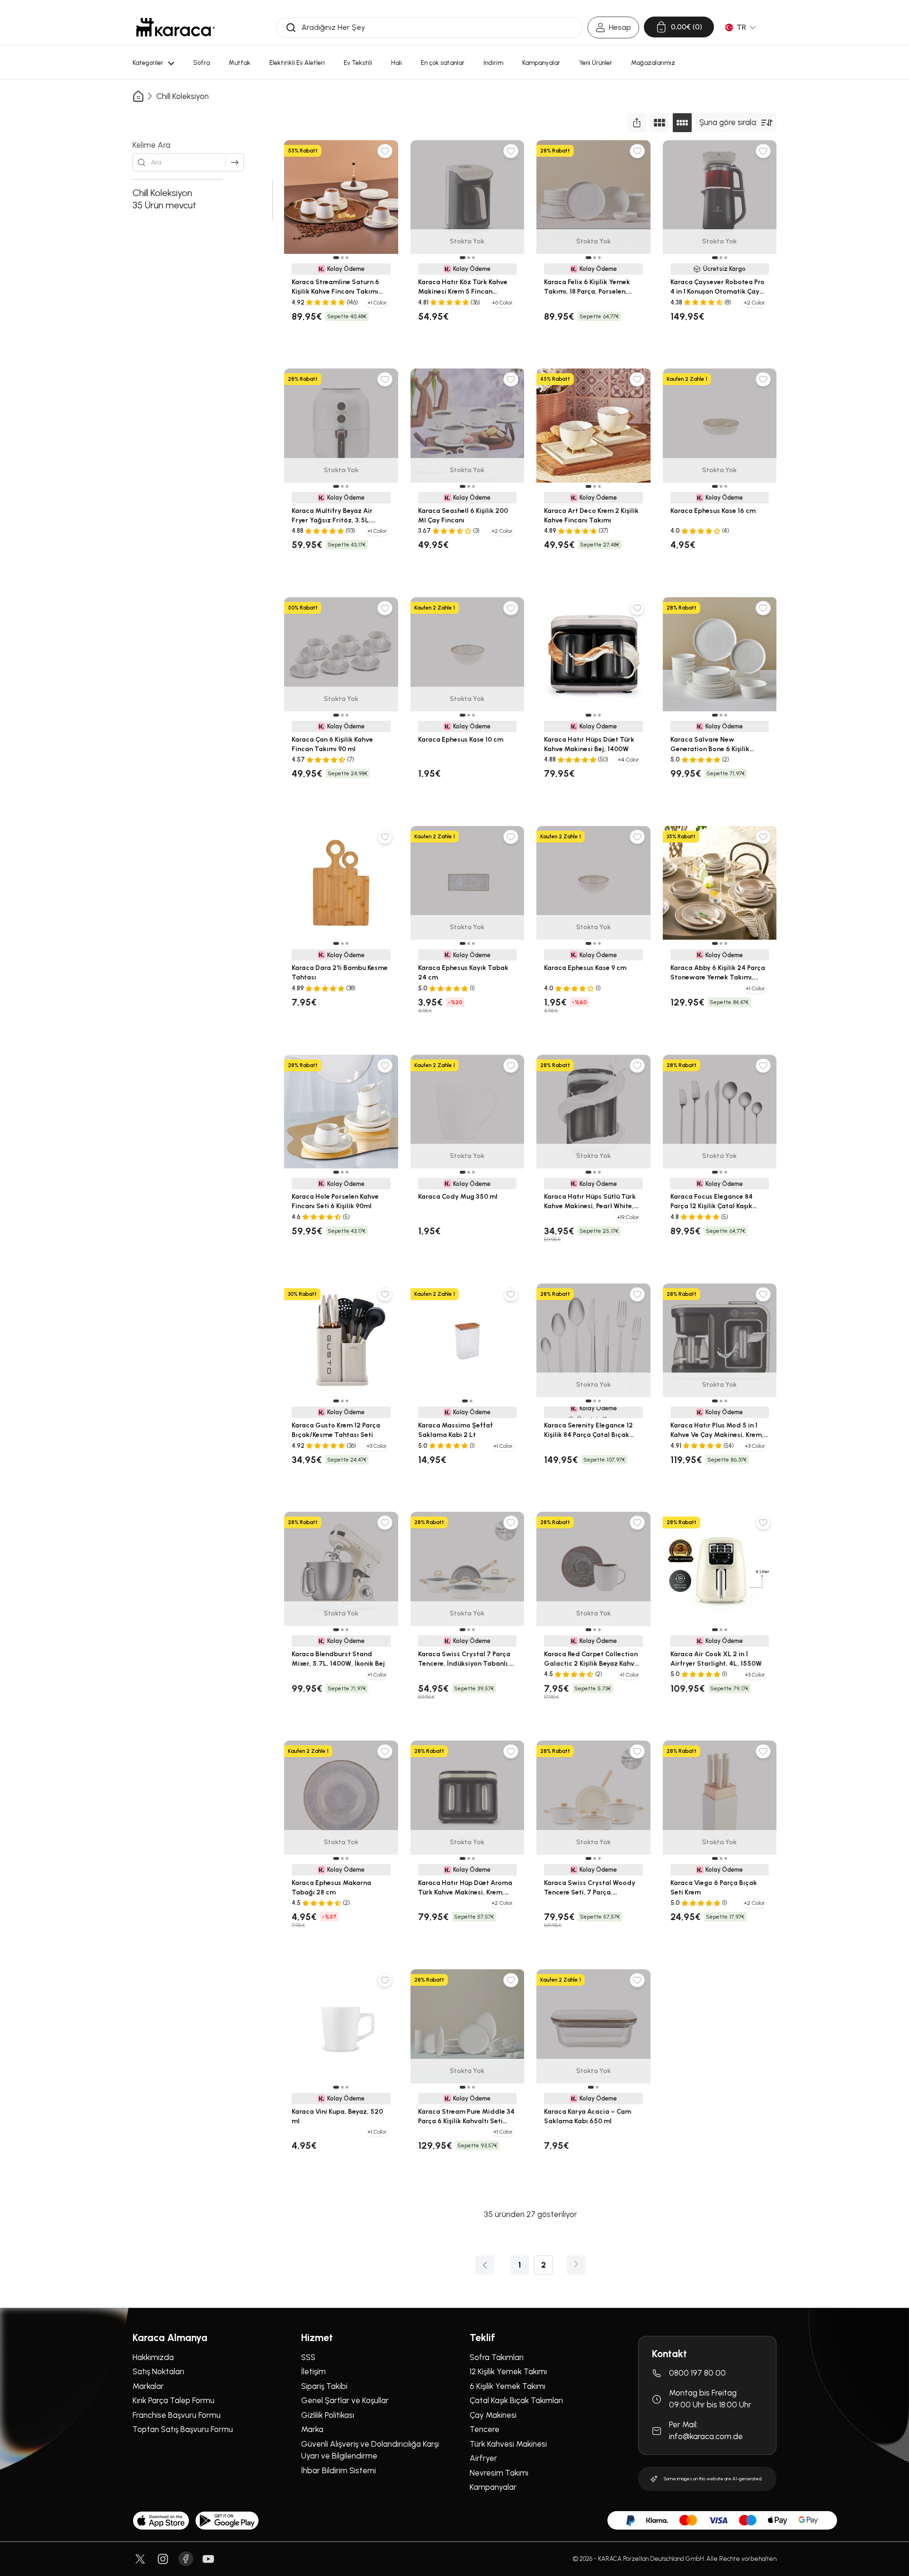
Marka (312, 2429)
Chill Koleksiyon (183, 96)
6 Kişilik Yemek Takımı (508, 2386)
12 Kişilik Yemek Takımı (508, 2371)
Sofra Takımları (497, 2357)
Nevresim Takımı (499, 2473)
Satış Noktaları (158, 2371)
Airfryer (483, 2458)
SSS (308, 2357)
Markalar (148, 2386)
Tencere (485, 2429)
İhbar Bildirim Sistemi (339, 2470)
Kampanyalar (493, 2487)
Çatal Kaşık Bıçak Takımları (516, 2400)
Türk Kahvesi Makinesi (508, 2444)
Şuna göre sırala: (728, 122)
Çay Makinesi (493, 2415)
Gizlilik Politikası (328, 2415)
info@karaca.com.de (706, 2437)
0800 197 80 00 (697, 2373)
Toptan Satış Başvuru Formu (183, 2429)
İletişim (313, 2371)
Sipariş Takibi (324, 2386)
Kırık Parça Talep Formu (174, 2400)
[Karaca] (176, 27)
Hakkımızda (153, 2357)
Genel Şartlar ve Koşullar (345, 2400)
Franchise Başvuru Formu (177, 2415)
